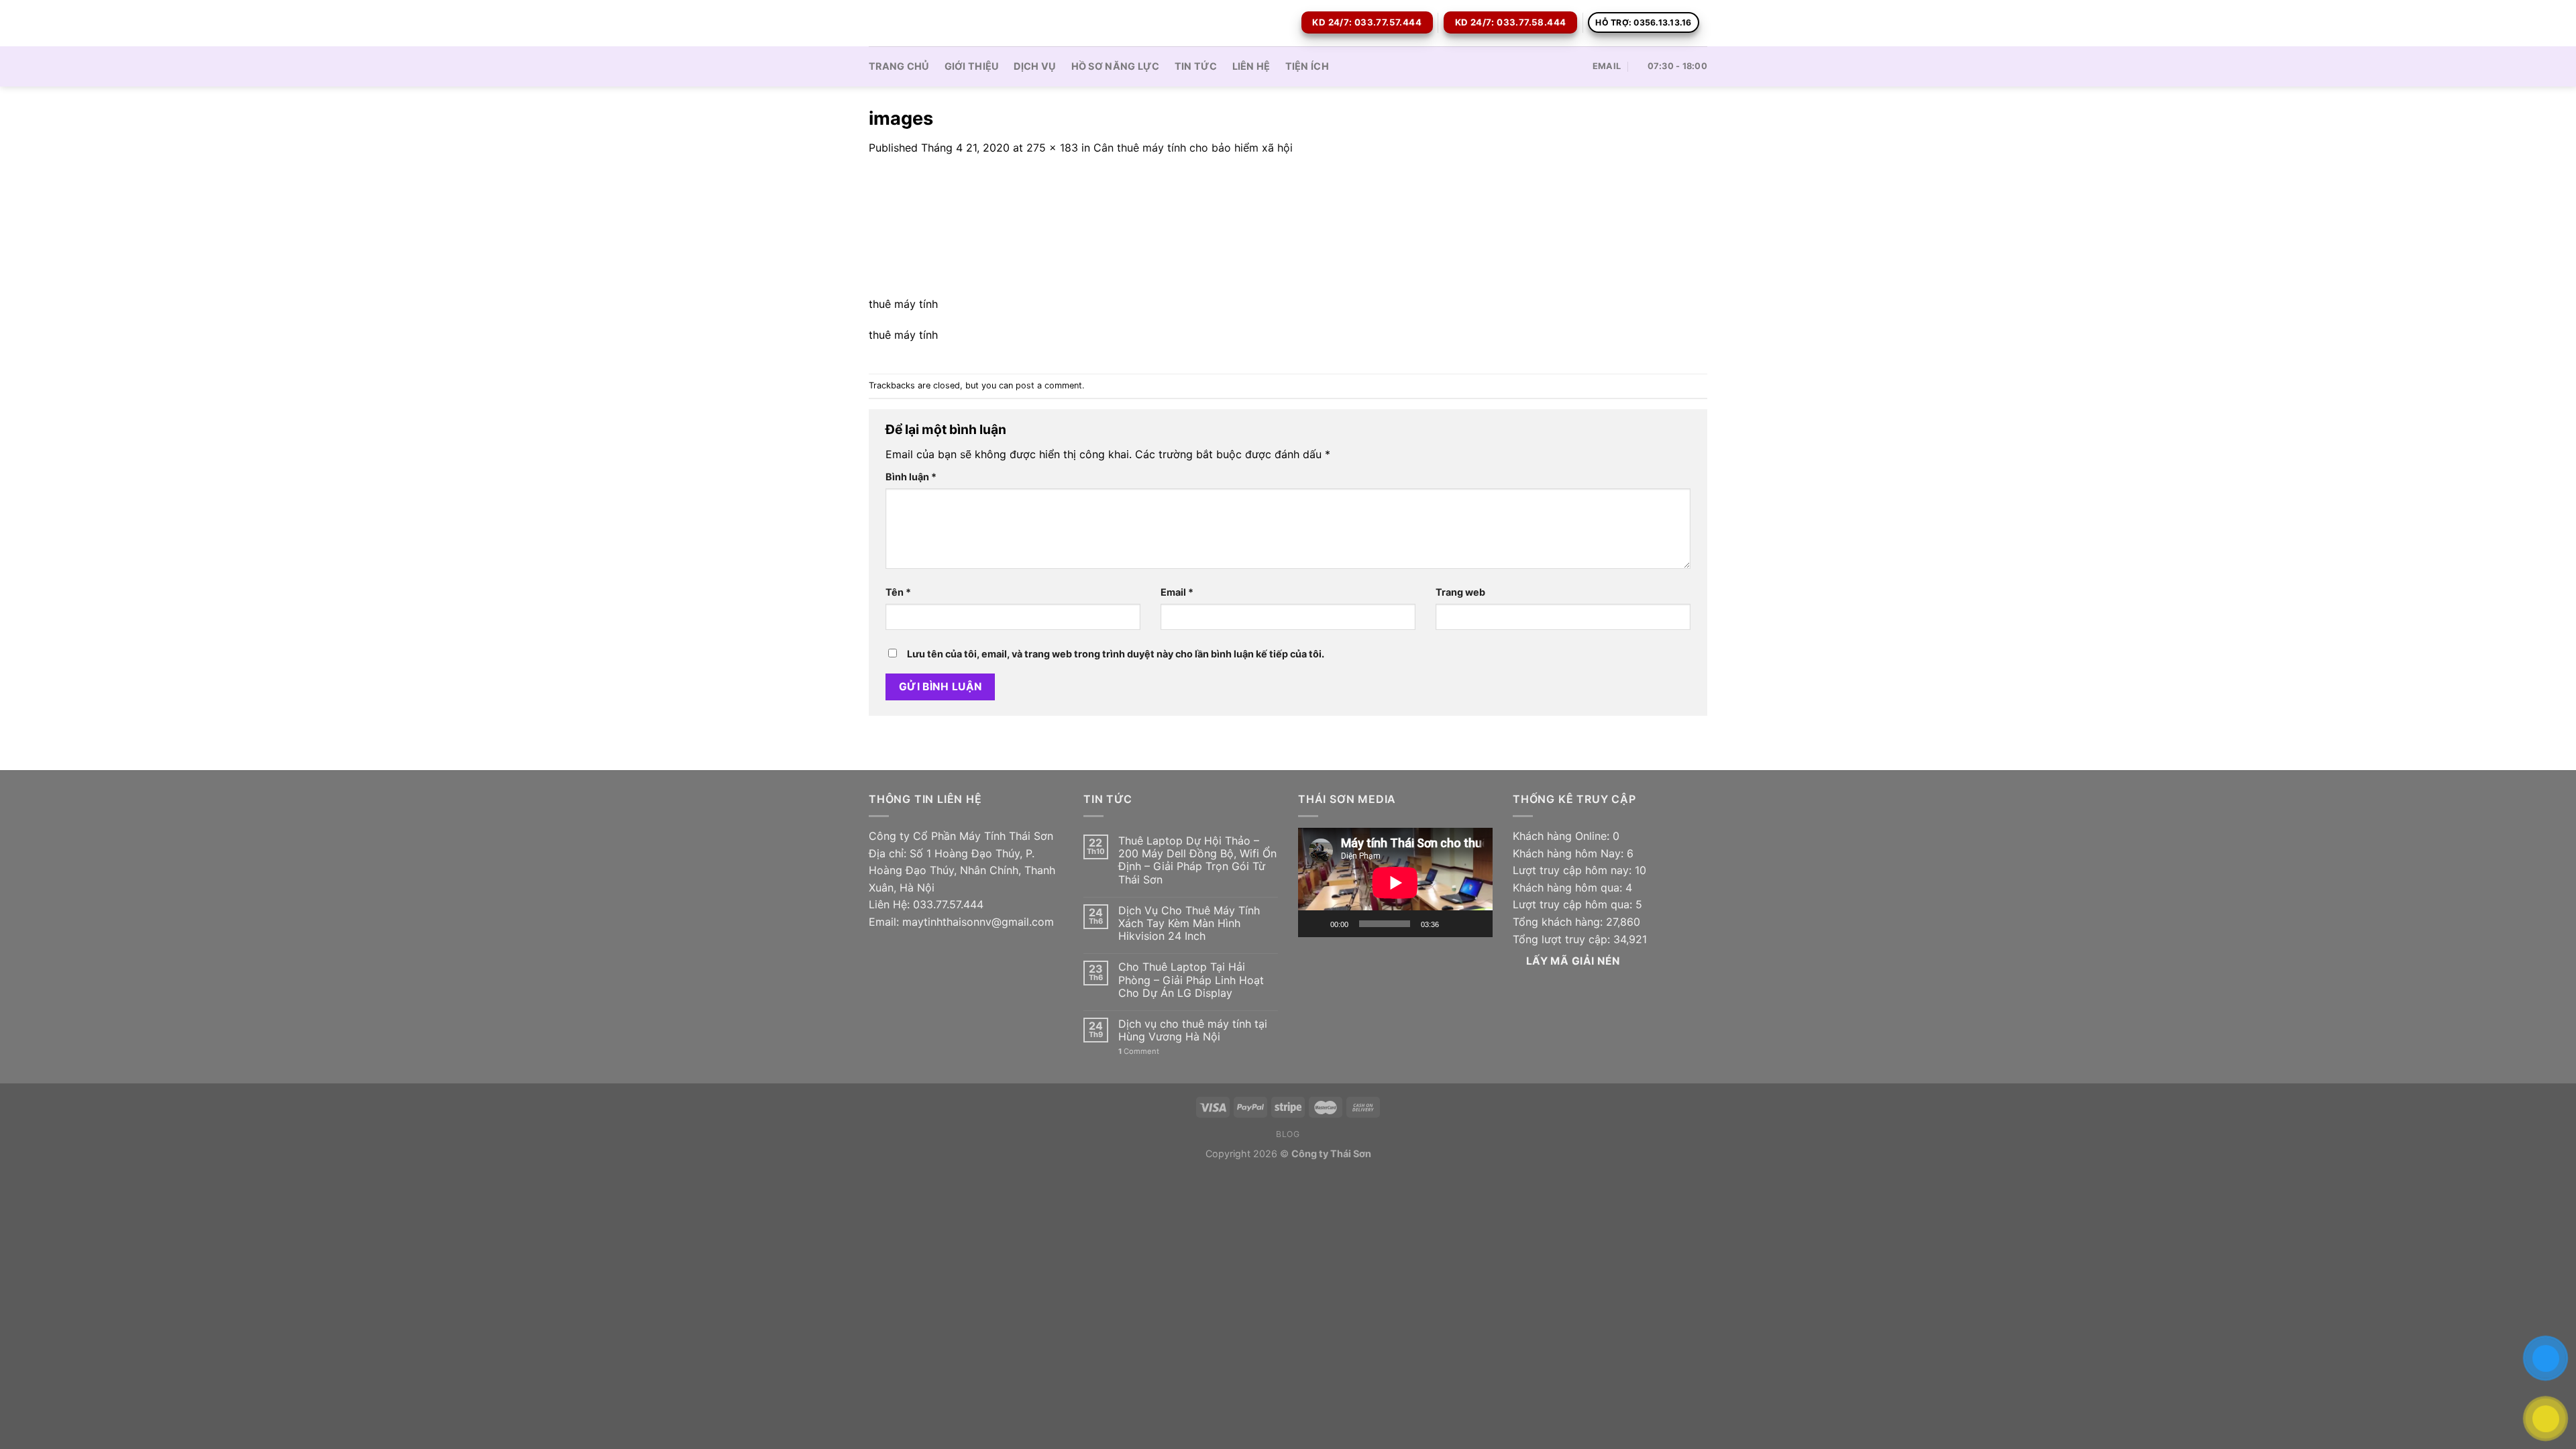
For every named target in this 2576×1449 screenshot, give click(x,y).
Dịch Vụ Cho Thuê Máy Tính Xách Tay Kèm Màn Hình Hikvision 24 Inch (1189, 923)
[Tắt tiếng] (1454, 924)
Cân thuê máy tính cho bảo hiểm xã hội (1193, 148)
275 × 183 (1052, 148)
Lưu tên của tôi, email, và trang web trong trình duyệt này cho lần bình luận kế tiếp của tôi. (1116, 654)
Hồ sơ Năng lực (1116, 66)
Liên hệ (1251, 66)
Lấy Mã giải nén (1573, 961)
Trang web (1460, 592)
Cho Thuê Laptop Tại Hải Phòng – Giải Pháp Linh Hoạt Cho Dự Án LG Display (1191, 980)
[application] (1395, 882)
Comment (1139, 1052)
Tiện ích (1307, 66)
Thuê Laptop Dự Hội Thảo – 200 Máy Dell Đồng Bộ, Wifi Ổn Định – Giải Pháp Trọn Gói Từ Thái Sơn (1197, 860)
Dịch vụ (1035, 66)
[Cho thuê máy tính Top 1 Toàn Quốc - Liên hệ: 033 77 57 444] (936, 23)
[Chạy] (1316, 924)
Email (1177, 592)
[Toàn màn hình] (1475, 924)
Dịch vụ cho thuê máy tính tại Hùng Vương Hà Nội (1193, 1030)
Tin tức (1196, 66)
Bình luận (911, 477)
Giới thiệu (972, 66)
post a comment (1049, 385)
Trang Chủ (899, 66)
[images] (961, 233)
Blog (1288, 1134)
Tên (898, 592)
